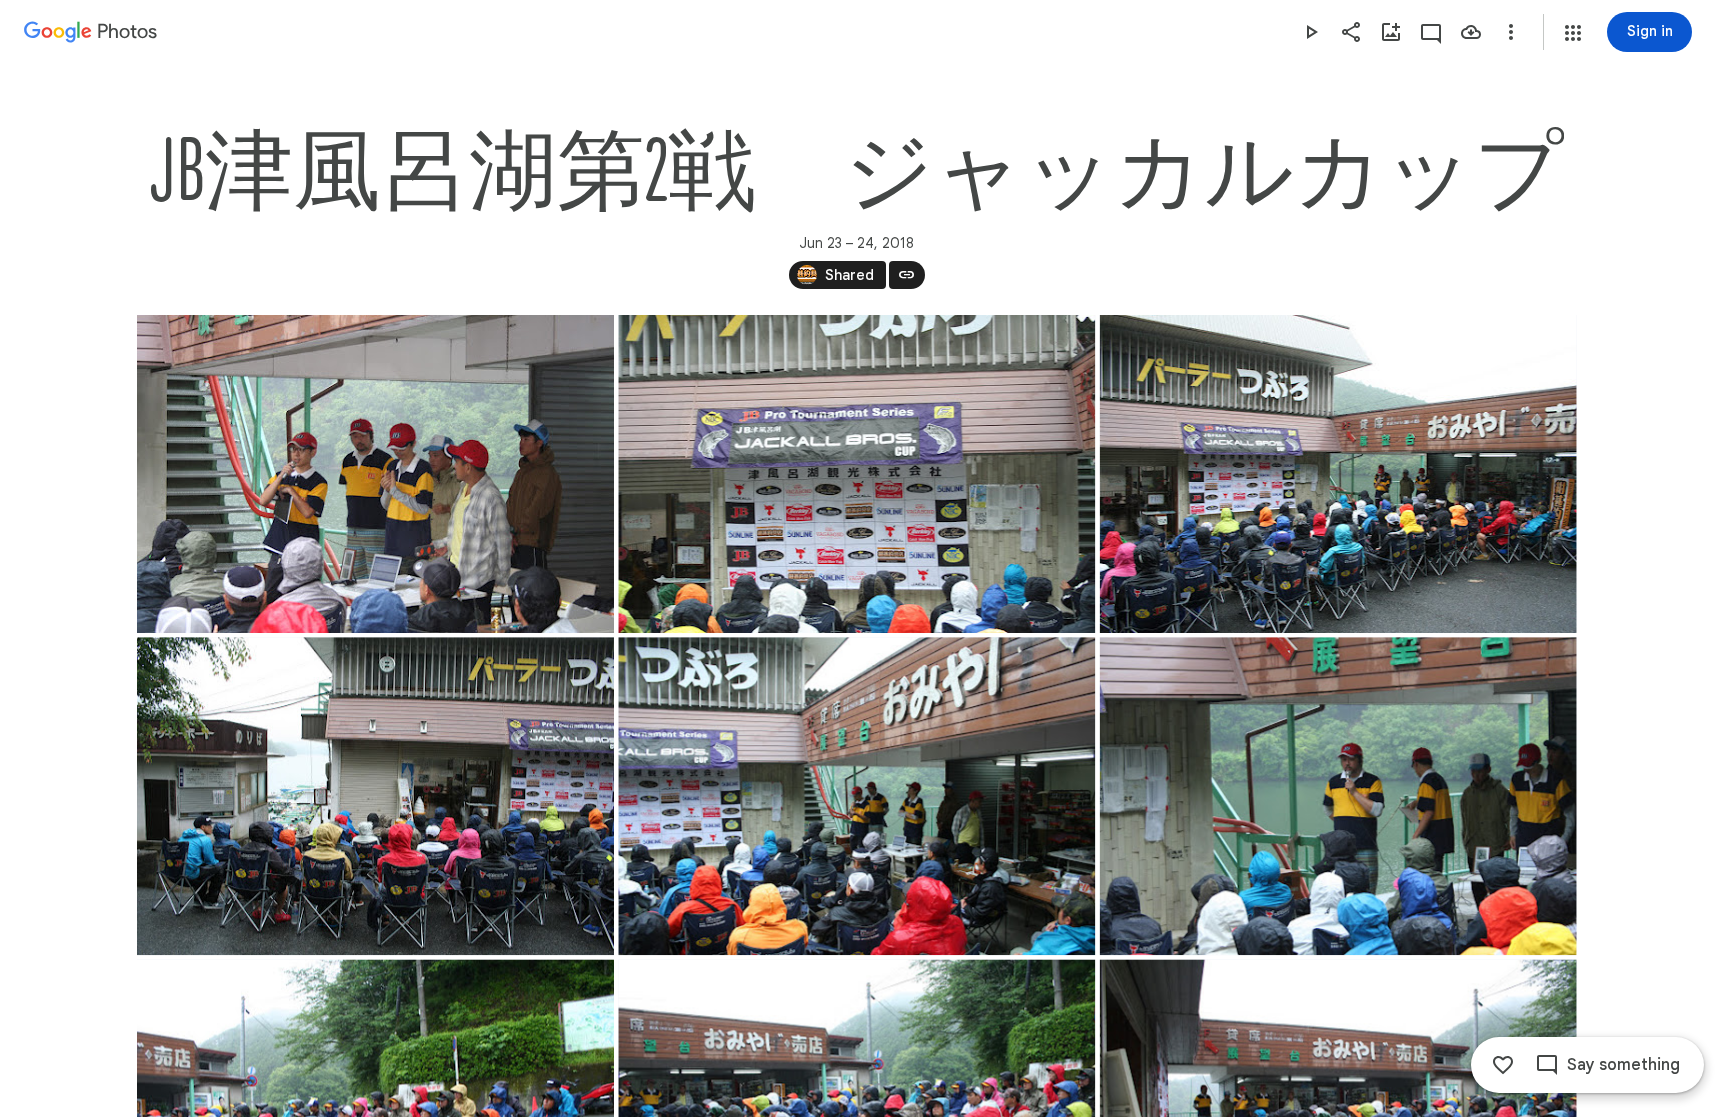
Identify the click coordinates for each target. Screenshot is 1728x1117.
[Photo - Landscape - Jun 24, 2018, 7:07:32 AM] (375, 474)
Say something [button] (1623, 1065)
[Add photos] (1391, 32)
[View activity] (1431, 32)
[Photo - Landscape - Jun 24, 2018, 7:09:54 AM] (1337, 796)
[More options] (1511, 32)
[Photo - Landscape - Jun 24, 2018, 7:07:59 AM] (375, 796)
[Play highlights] (1311, 32)
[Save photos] (1471, 32)
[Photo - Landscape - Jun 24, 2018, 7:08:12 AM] (856, 796)
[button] (1573, 33)
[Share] (1351, 32)
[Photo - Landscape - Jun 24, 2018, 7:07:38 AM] (856, 474)
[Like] (1503, 1065)
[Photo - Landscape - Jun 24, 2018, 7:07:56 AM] (1337, 474)
